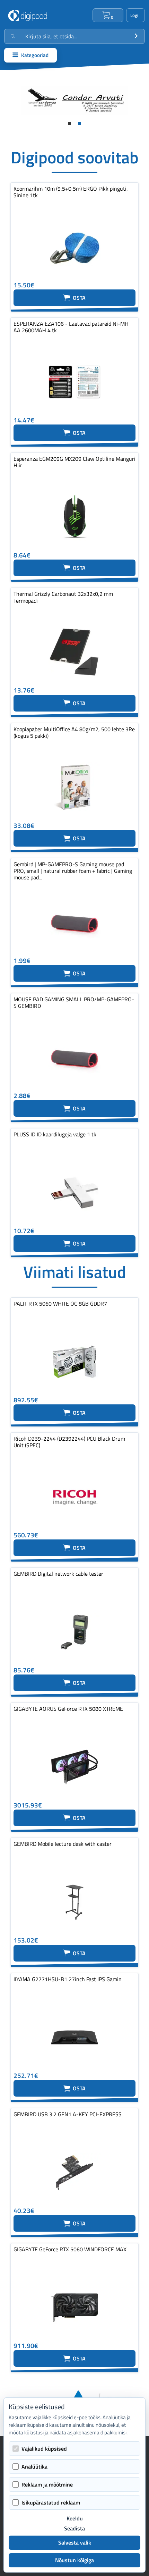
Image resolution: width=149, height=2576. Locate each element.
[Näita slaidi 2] (80, 123)
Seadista (74, 2529)
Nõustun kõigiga (74, 2560)
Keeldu (75, 2518)
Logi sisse (135, 15)
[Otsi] (136, 36)
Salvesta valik (75, 2542)
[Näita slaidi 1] (69, 123)
